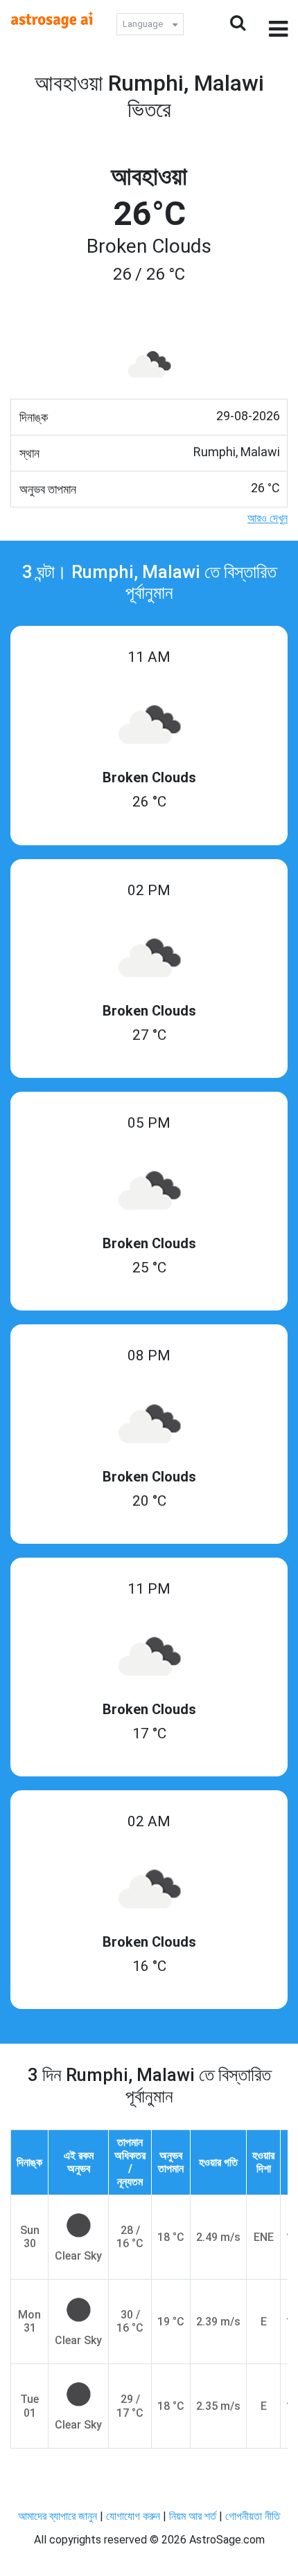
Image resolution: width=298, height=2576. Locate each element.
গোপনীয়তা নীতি (253, 2516)
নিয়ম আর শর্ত (193, 2516)
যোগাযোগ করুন (133, 2516)
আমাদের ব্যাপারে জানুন (58, 2516)
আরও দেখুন (268, 518)
